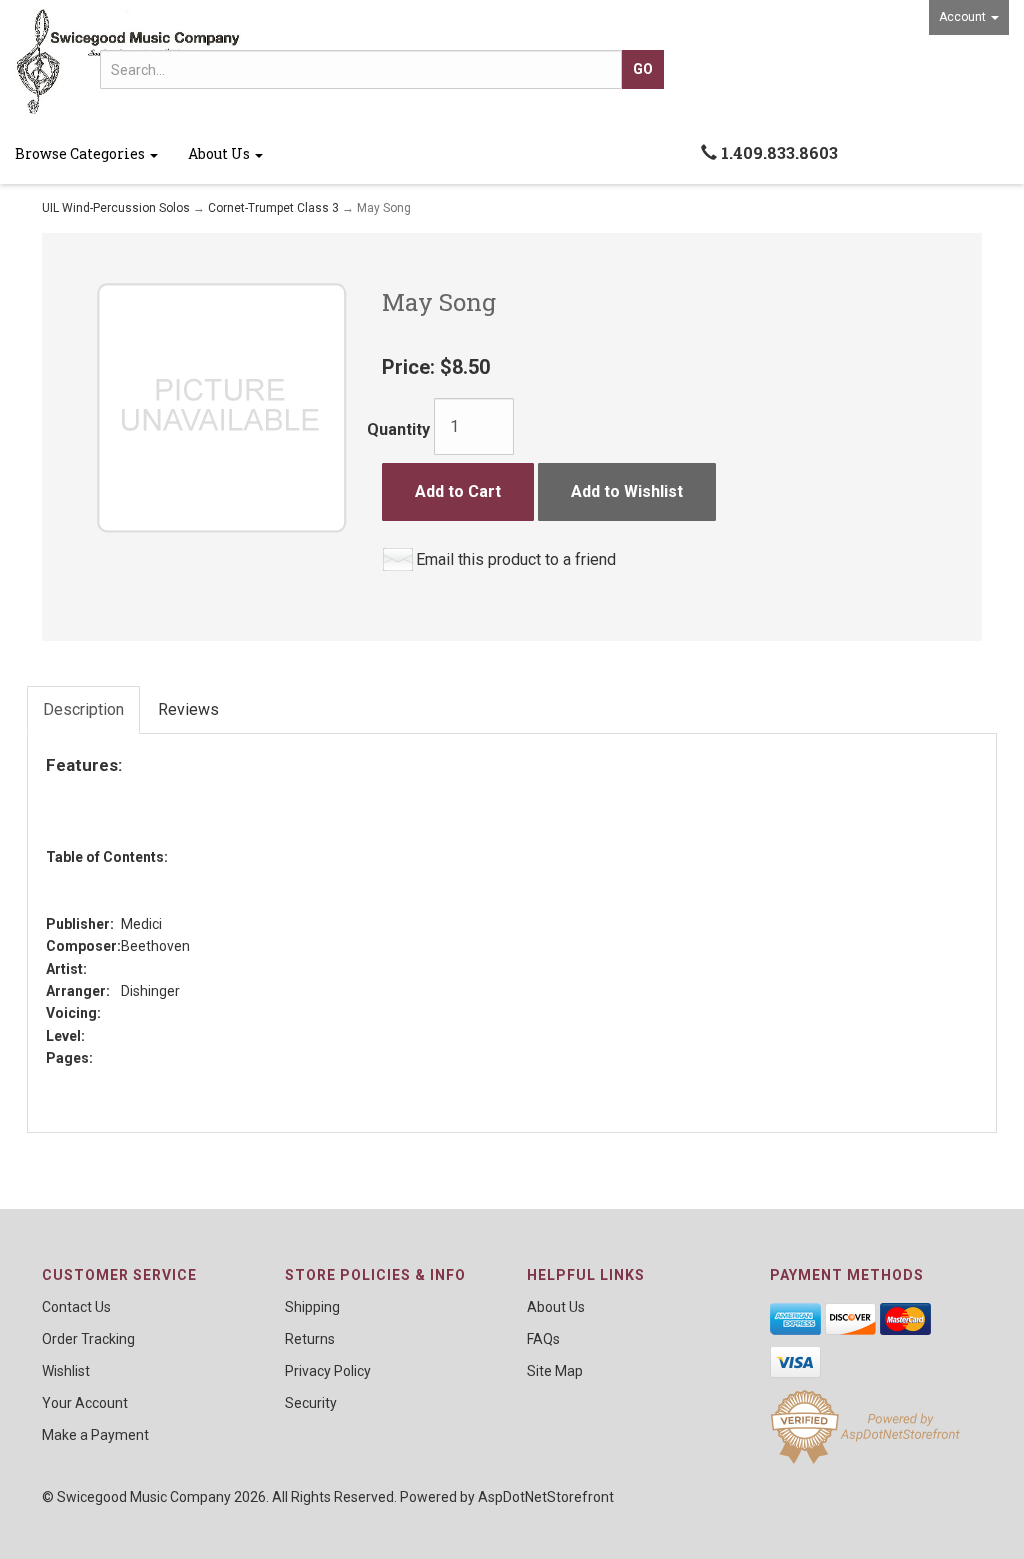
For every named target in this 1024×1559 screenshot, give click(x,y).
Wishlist (66, 1371)
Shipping (312, 1307)
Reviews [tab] (188, 709)
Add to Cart (458, 491)
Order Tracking (88, 1339)
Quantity (398, 429)
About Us (220, 153)
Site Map (555, 1371)
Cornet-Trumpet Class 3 (273, 208)
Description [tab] (83, 709)
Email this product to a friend (516, 559)
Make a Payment (95, 1435)
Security (311, 1403)
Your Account (85, 1403)
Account (964, 17)
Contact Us (76, 1307)
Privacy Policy (328, 1371)
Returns (310, 1339)
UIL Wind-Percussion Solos (116, 208)
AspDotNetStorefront (546, 1497)
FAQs (543, 1339)
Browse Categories (81, 153)
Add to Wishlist (627, 491)
